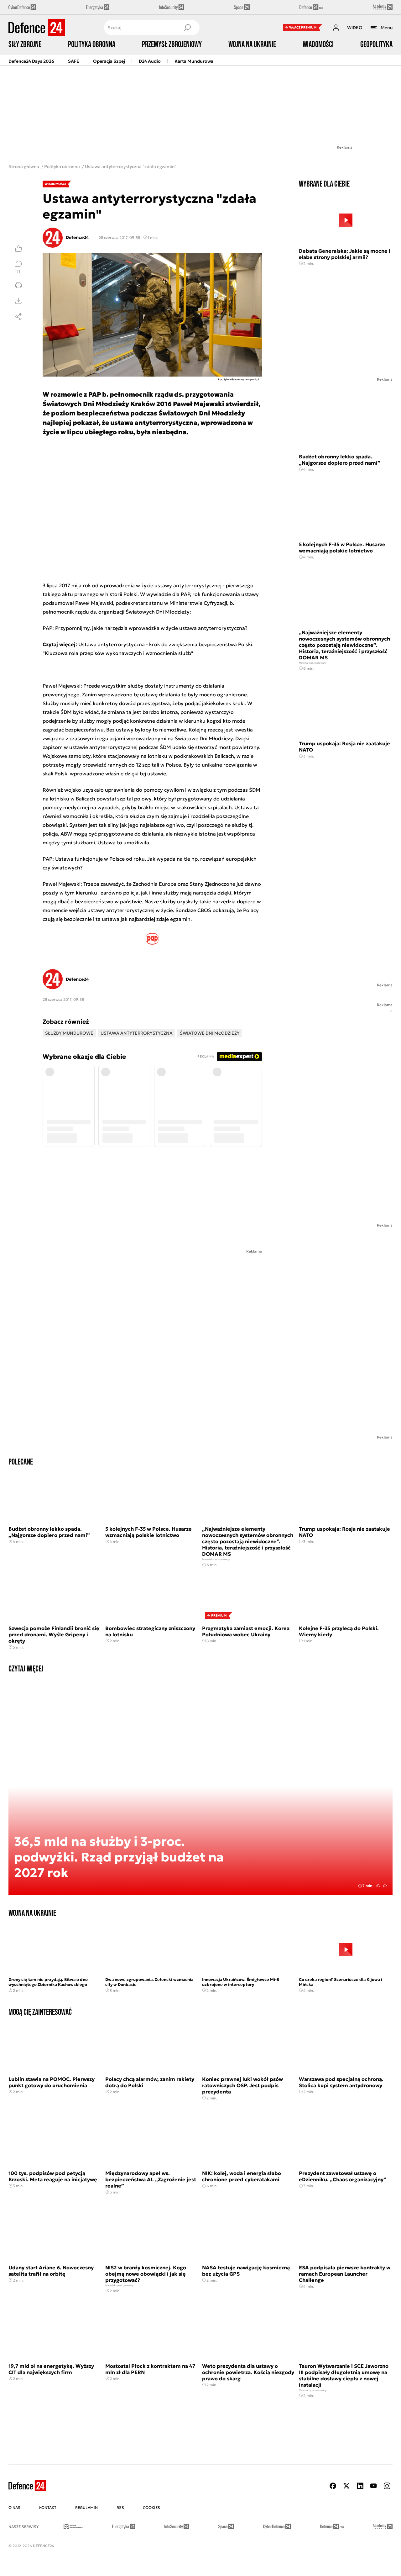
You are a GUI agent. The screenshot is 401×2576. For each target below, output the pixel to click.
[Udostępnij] (18, 317)
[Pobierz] (18, 301)
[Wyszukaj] (187, 28)
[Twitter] (346, 2486)
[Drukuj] (18, 285)
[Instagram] (387, 2486)
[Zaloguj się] (336, 28)
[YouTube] (373, 2486)
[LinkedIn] (360, 2486)
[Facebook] (333, 2486)
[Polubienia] (18, 248)
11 (18, 271)
